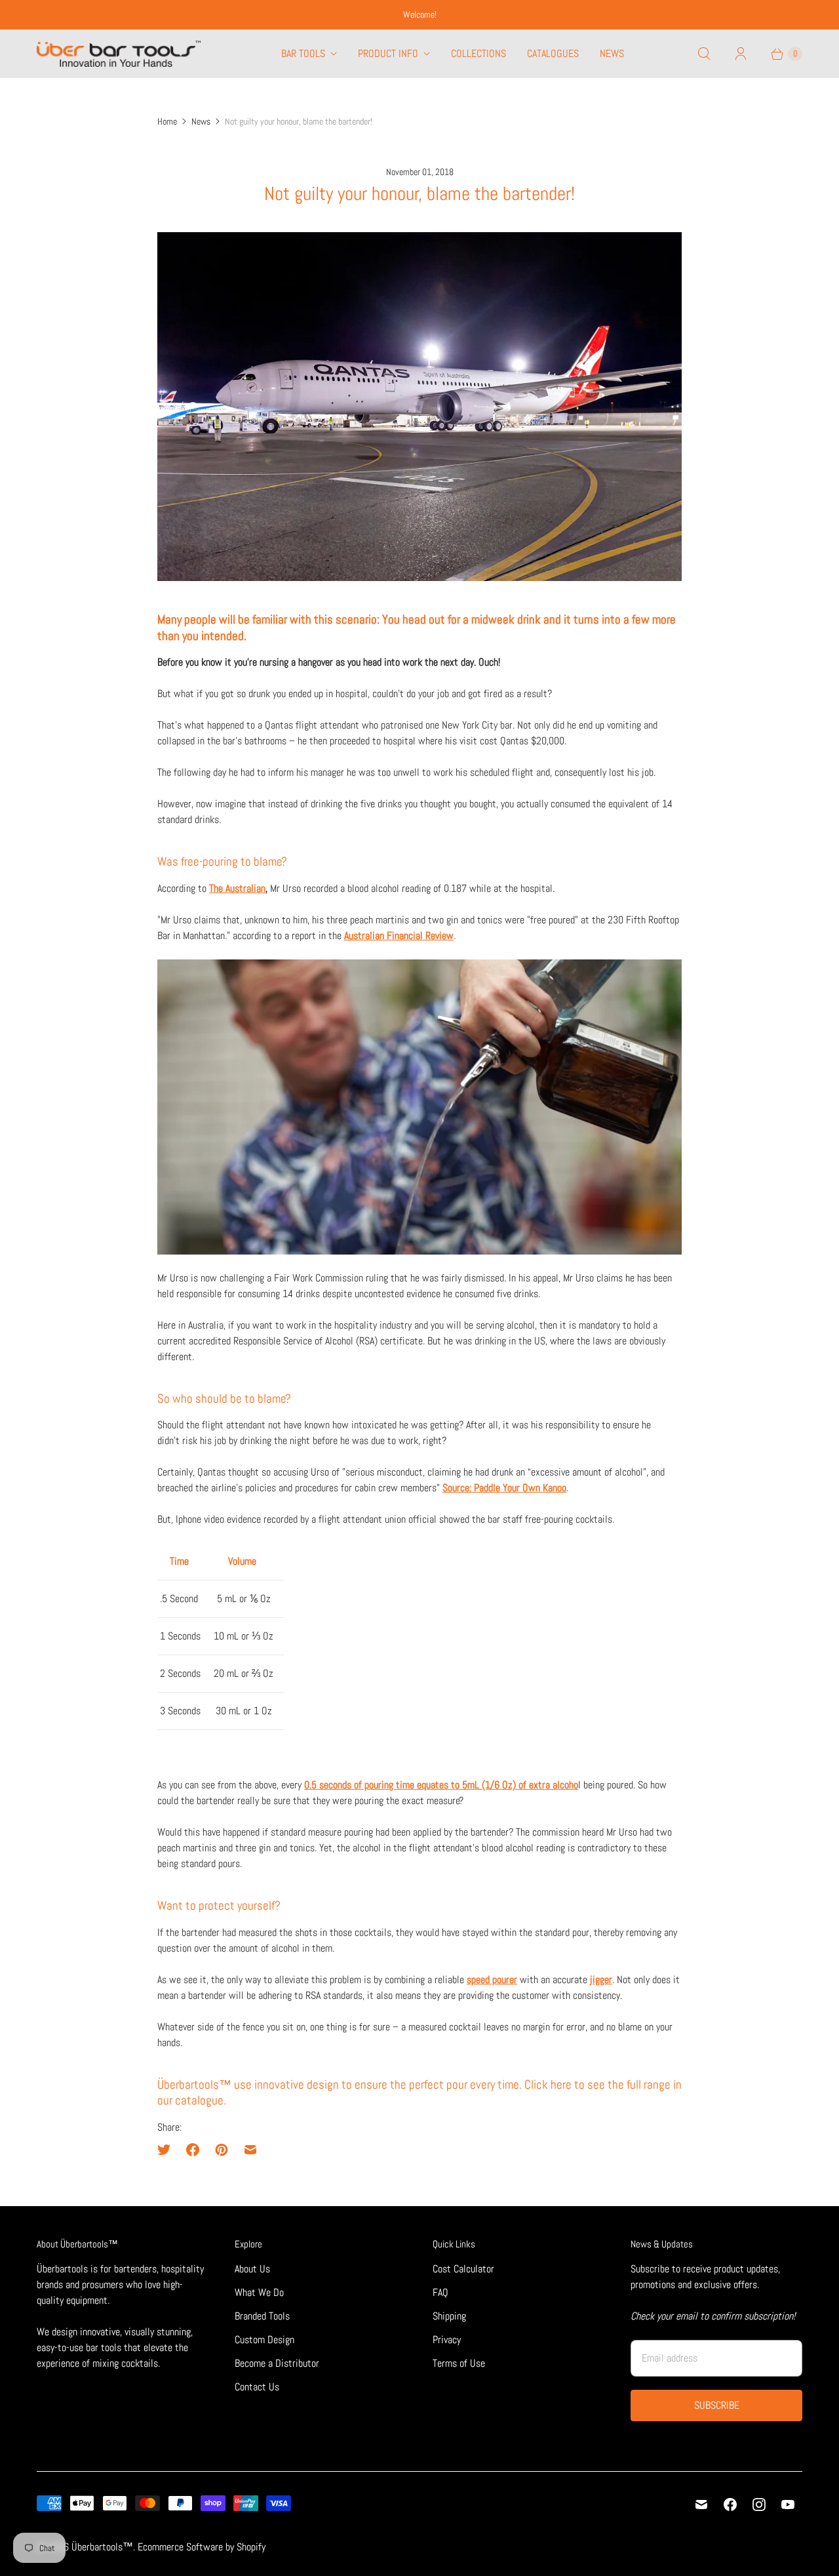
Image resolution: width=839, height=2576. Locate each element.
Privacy (447, 2340)
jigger (601, 1980)
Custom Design (264, 2340)
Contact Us (257, 2387)
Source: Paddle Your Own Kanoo (504, 1488)
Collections (478, 53)
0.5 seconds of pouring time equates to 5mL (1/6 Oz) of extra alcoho (441, 1785)
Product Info (388, 53)
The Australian (237, 888)
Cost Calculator (463, 2269)
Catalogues (553, 53)
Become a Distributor (277, 2363)
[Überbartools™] (119, 54)
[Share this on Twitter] (168, 2150)
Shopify (251, 2547)
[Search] (704, 54)
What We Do (259, 2292)
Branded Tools (262, 2316)
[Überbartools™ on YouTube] (788, 2505)
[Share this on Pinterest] (222, 2150)
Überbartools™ (102, 2547)
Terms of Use (459, 2363)
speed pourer (492, 1980)
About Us (252, 2269)
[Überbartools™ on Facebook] (730, 2505)
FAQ (440, 2292)
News (612, 53)
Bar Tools (303, 53)
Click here (548, 2085)
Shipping (449, 2316)
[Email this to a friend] (250, 2150)
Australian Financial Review (399, 936)
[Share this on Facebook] (193, 2150)
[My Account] (741, 54)
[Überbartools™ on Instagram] (759, 2505)
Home (167, 121)
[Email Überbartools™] (701, 2505)
